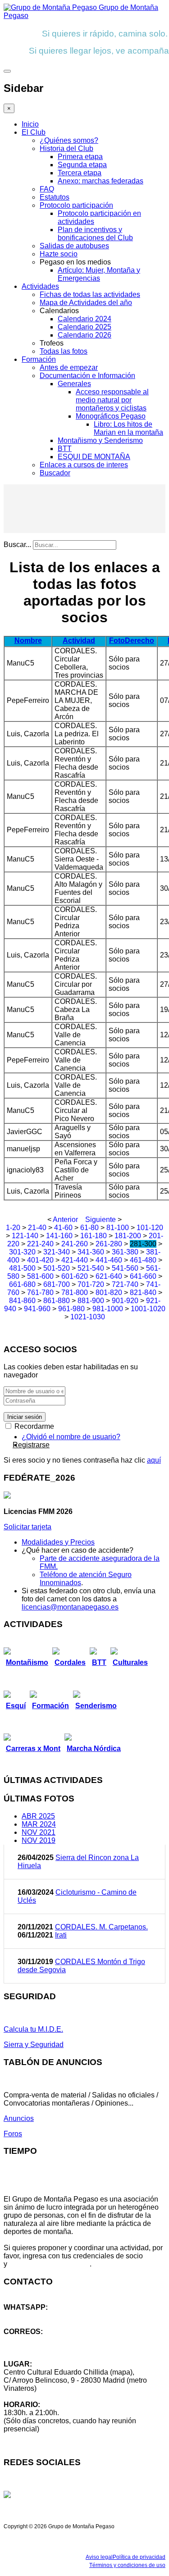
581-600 (40, 1276)
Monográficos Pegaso (111, 416)
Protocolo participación (76, 205)
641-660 (143, 1276)
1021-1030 (88, 1317)
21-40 (37, 1228)
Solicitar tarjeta (27, 1527)
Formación (39, 359)
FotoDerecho (132, 641)
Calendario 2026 (84, 335)
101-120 (150, 1228)
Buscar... (17, 545)
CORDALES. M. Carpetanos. (101, 1927)
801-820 (109, 1293)
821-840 (143, 1293)
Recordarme (33, 1426)
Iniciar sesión (25, 1417)
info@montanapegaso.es (44, 2340)
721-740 (125, 1284)
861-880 (57, 1301)
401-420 (40, 1260)
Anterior (65, 1220)
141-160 (59, 1236)
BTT (65, 449)
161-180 (94, 1236)
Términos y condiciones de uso (127, 2565)
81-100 (118, 1228)
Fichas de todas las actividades (90, 294)
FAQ (47, 189)
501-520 (57, 1268)
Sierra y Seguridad (34, 2045)
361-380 (125, 1252)
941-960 (37, 1309)
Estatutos (55, 197)
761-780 (40, 1293)
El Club (34, 132)
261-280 (109, 1244)
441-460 (109, 1260)
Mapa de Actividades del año (86, 303)
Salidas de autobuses (74, 246)
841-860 (22, 1301)
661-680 (22, 1284)
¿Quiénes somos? (69, 140)
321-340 (57, 1252)
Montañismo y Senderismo (100, 440)
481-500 (22, 1268)
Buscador (55, 473)
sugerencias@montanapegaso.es (57, 2348)
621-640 (109, 1276)
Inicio (30, 124)
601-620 (75, 1276)
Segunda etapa (82, 165)
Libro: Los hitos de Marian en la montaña (128, 428)
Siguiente (100, 1220)
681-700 (57, 1284)
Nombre (28, 641)
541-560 (125, 1268)
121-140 (25, 1236)
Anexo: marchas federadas (100, 181)
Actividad (79, 641)
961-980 (71, 1309)
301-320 (22, 1252)
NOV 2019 (39, 1840)
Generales (74, 384)
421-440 (75, 1260)
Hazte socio (59, 254)
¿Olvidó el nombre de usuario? (71, 1437)
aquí (154, 1460)
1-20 (13, 1228)
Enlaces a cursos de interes (84, 465)
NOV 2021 (39, 1832)
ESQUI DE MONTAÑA (94, 457)
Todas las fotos (64, 351)
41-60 (63, 1228)
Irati (61, 1935)
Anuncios (19, 2118)
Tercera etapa (80, 173)
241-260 (75, 1244)
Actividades (40, 286)
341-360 (91, 1252)
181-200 (128, 1236)
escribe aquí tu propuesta (49, 2264)
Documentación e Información (87, 376)
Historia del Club (66, 148)
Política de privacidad (139, 2557)
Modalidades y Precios (58, 1542)
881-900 (91, 1301)
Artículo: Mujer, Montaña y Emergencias (99, 274)
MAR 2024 (39, 1824)
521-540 (91, 1268)
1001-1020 (148, 1309)
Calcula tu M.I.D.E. (33, 2029)
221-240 (40, 1244)
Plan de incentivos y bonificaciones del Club (95, 234)
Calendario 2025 (84, 327)
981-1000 (108, 1309)
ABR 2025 (38, 1816)
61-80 (89, 1228)
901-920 (125, 1301)
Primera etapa (80, 157)
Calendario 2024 (84, 319)
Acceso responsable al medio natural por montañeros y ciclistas (112, 400)
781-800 (75, 1293)
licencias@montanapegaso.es (70, 1607)
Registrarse (31, 1445)
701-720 (91, 1284)
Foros (13, 2134)
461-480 (143, 1260)
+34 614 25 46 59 (32, 2315)
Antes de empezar (69, 367)
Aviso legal (99, 2557)
